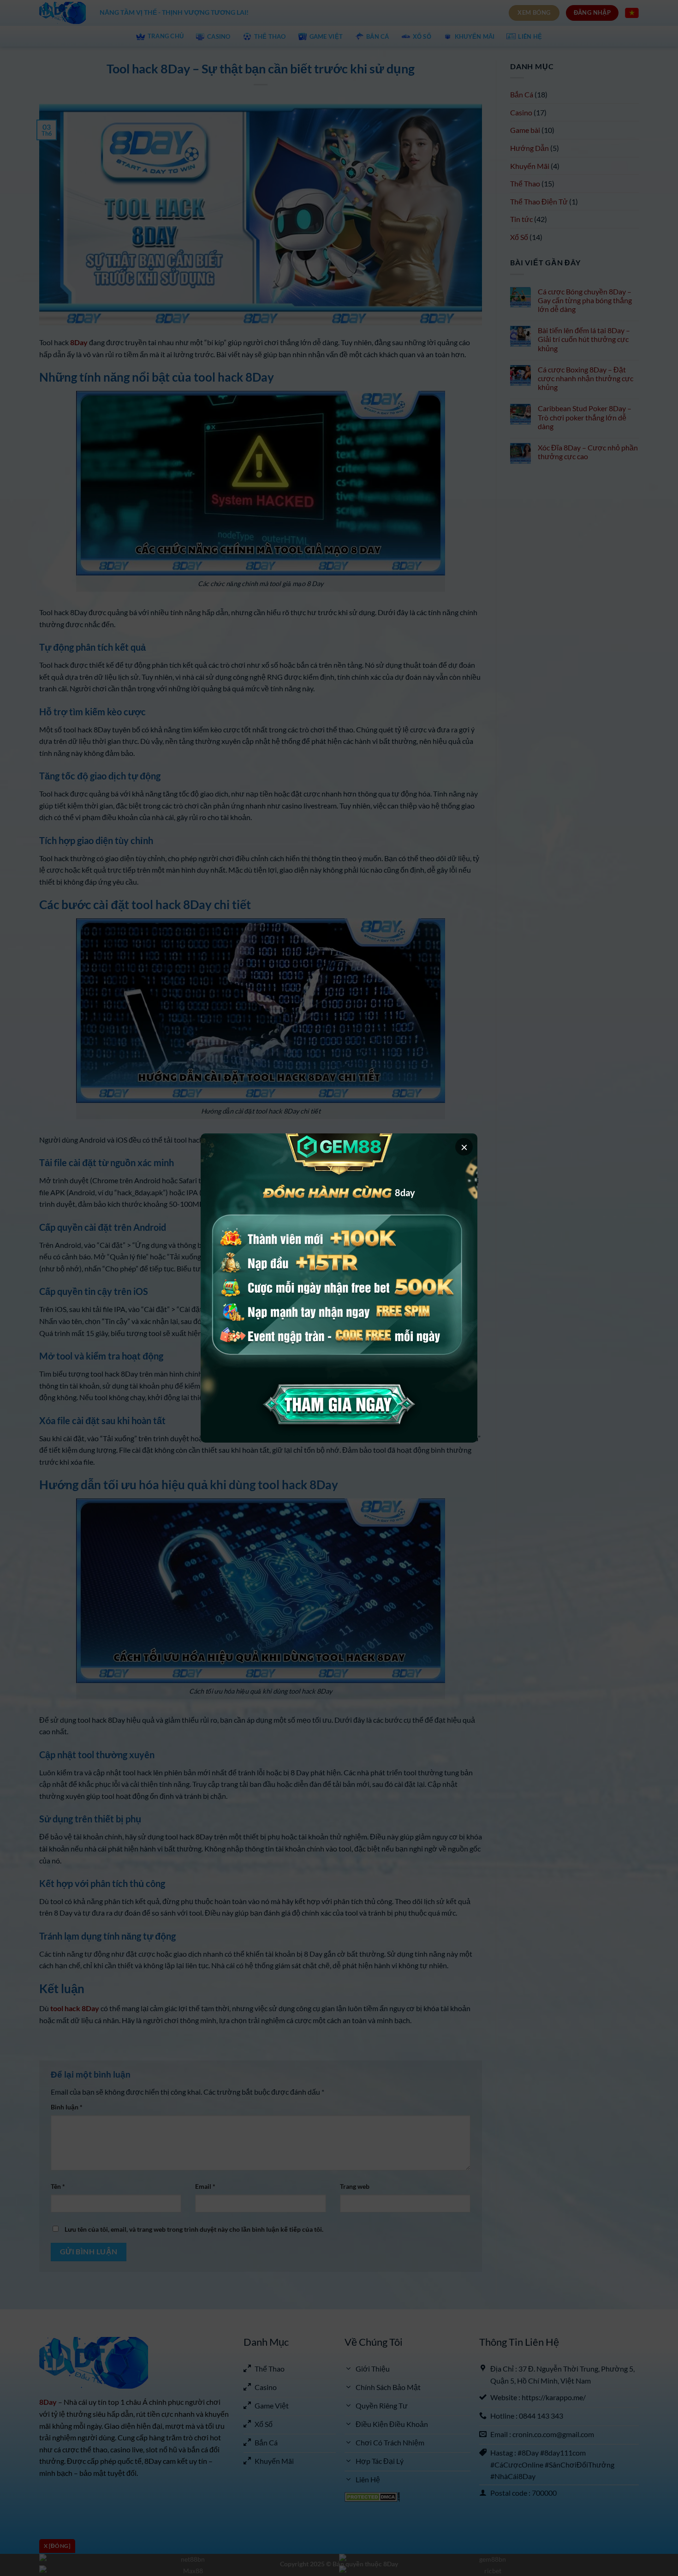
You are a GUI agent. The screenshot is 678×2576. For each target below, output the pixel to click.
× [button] (464, 1147)
